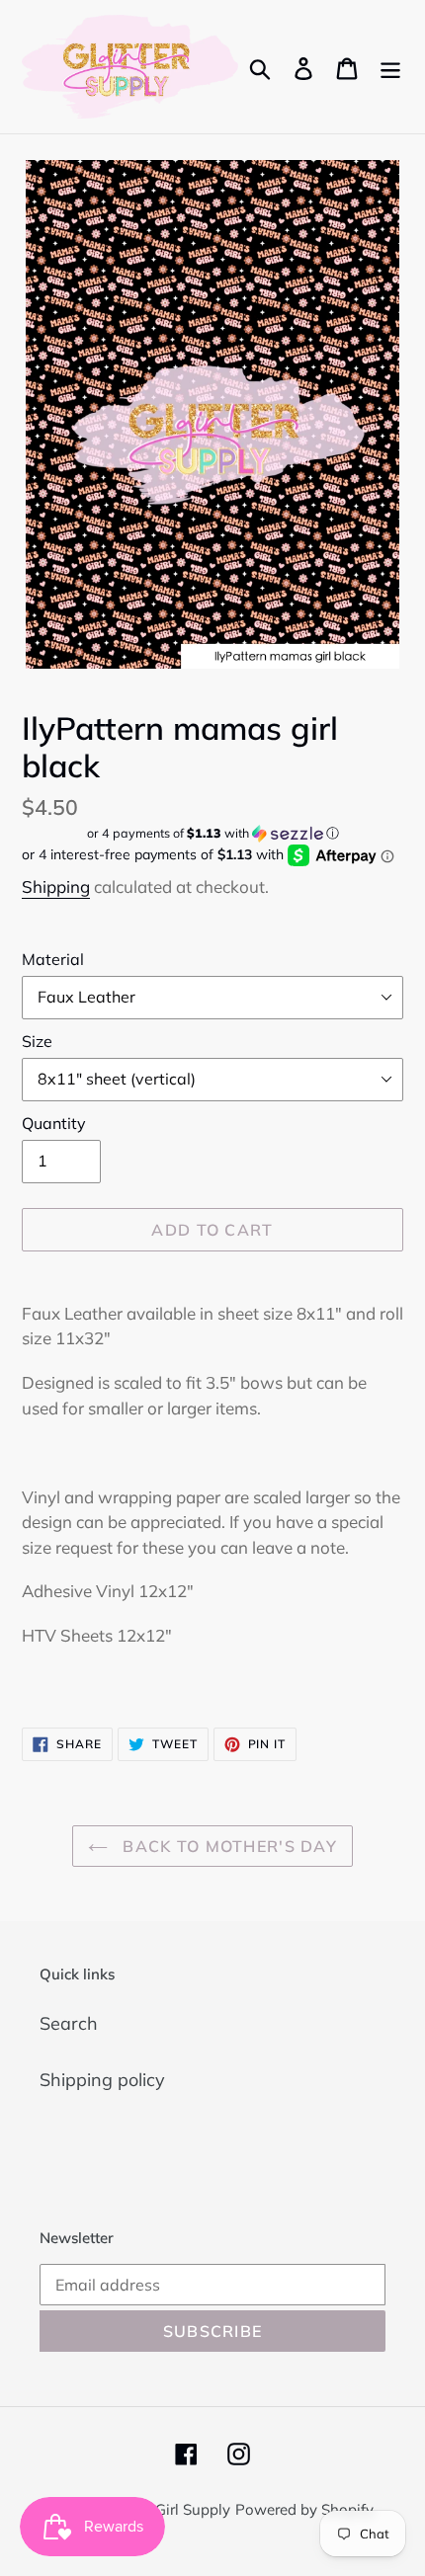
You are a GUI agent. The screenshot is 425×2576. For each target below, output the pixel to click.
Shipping (56, 886)
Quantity (54, 1123)
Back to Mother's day (227, 1846)
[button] (212, 833)
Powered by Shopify (304, 2509)
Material (53, 959)
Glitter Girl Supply (170, 2509)
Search (69, 2023)
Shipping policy (102, 2080)
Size (37, 1041)
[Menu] (390, 67)
